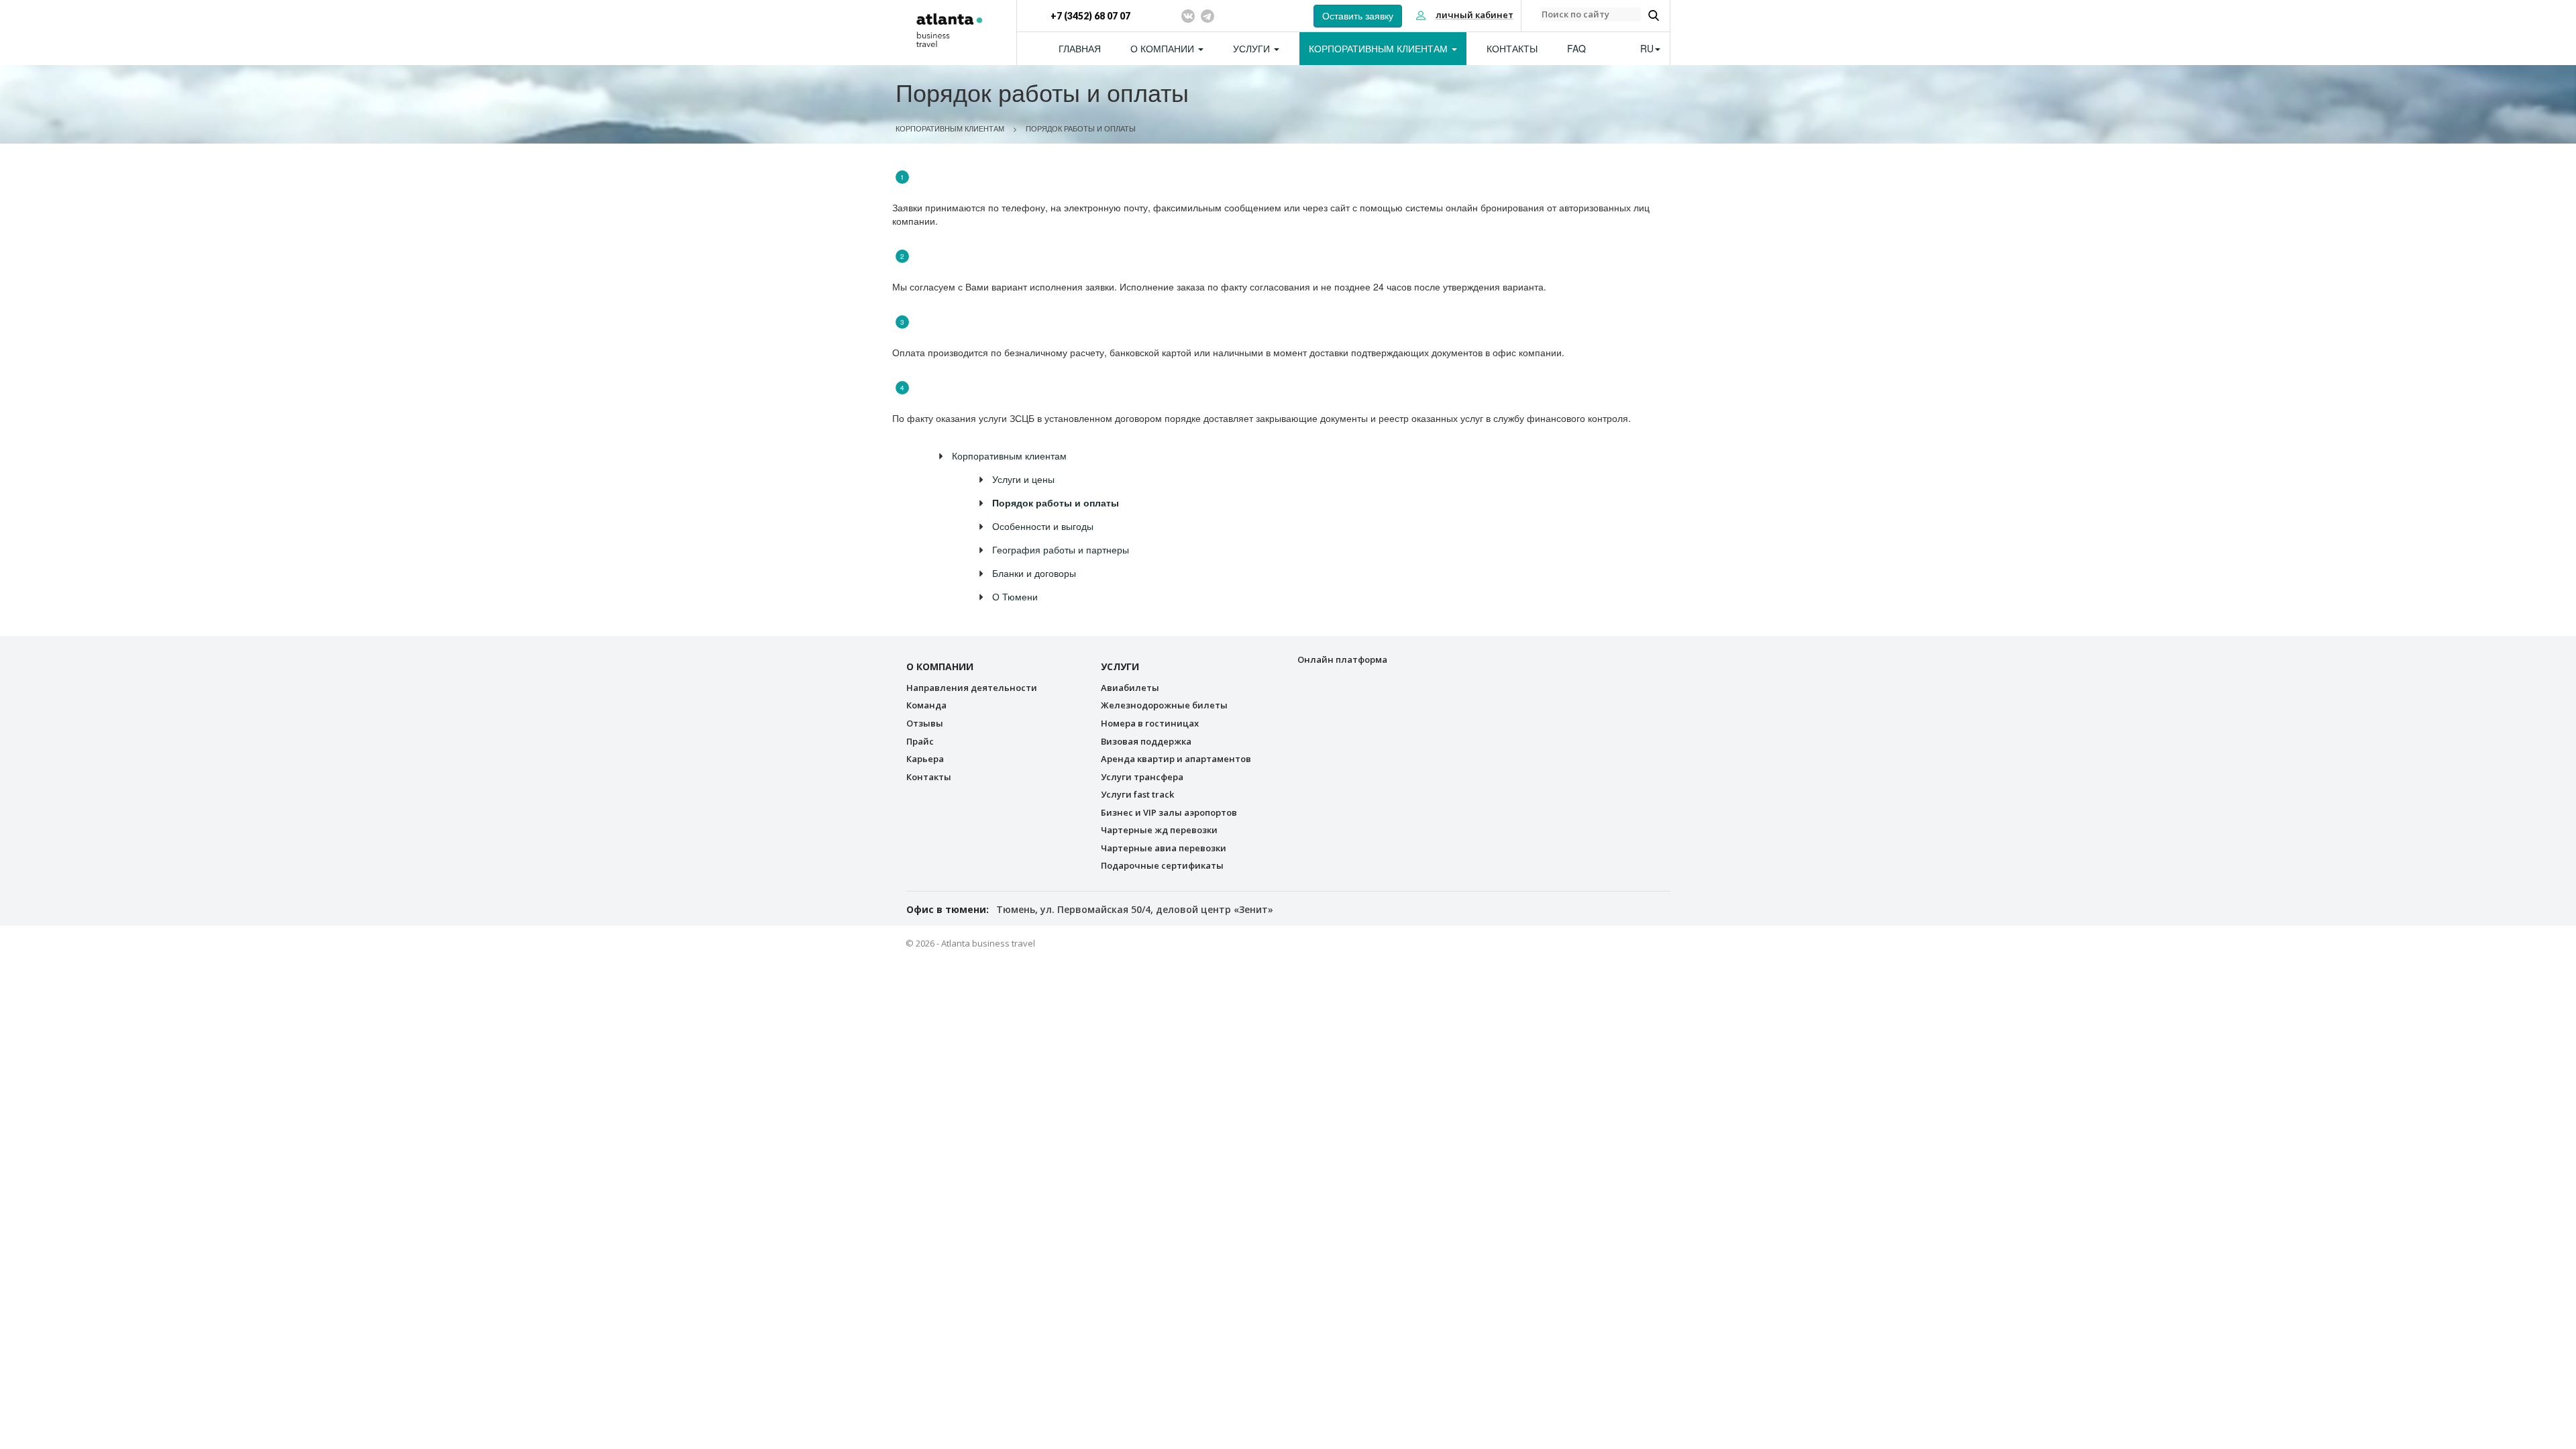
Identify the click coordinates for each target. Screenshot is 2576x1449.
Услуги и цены (1023, 479)
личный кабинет (1474, 15)
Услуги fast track (1137, 794)
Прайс (920, 741)
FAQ (1576, 48)
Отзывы (925, 723)
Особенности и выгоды (1043, 526)
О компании (1164, 48)
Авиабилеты (1130, 688)
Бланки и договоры (1034, 573)
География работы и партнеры (1061, 549)
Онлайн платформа (1342, 659)
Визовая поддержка (1146, 741)
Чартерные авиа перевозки (1164, 848)
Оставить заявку (1358, 16)
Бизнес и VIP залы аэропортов (1169, 812)
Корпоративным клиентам (1380, 48)
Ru (1647, 48)
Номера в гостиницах (1150, 723)
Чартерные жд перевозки (1159, 830)
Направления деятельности (972, 688)
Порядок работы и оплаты (1081, 128)
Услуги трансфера (1142, 777)
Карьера (925, 759)
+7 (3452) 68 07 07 (1090, 16)
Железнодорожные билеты (1164, 705)
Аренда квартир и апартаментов (1176, 759)
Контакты (1512, 48)
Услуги (1253, 48)
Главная (1080, 48)
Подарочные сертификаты (1162, 865)
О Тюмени (1015, 596)
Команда (926, 705)
